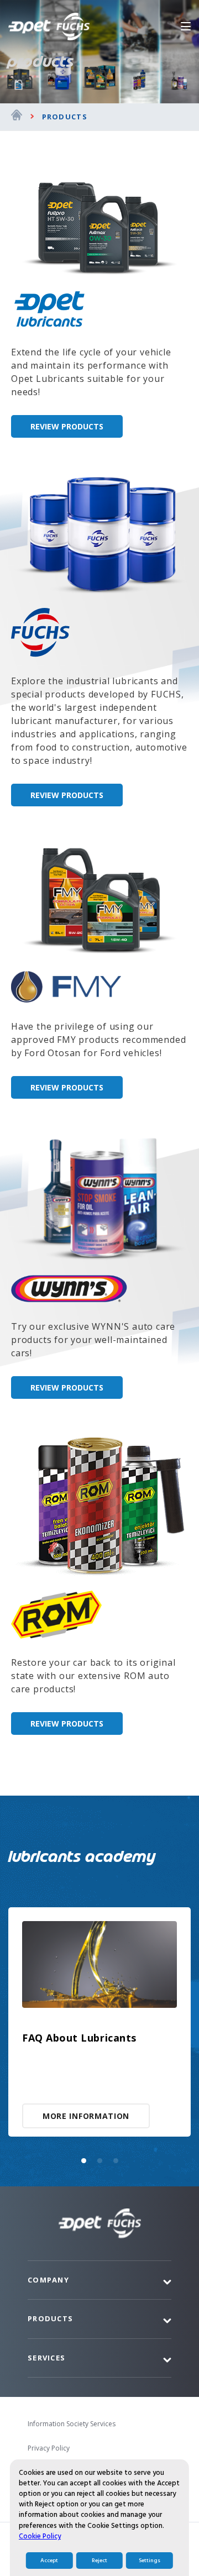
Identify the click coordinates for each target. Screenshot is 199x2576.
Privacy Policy (49, 2448)
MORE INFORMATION (86, 2116)
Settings (150, 2561)
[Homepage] (17, 117)
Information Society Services (72, 2424)
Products (65, 117)
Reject (99, 2561)
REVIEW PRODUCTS (67, 426)
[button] (84, 2161)
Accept (49, 2561)
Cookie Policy (40, 2536)
